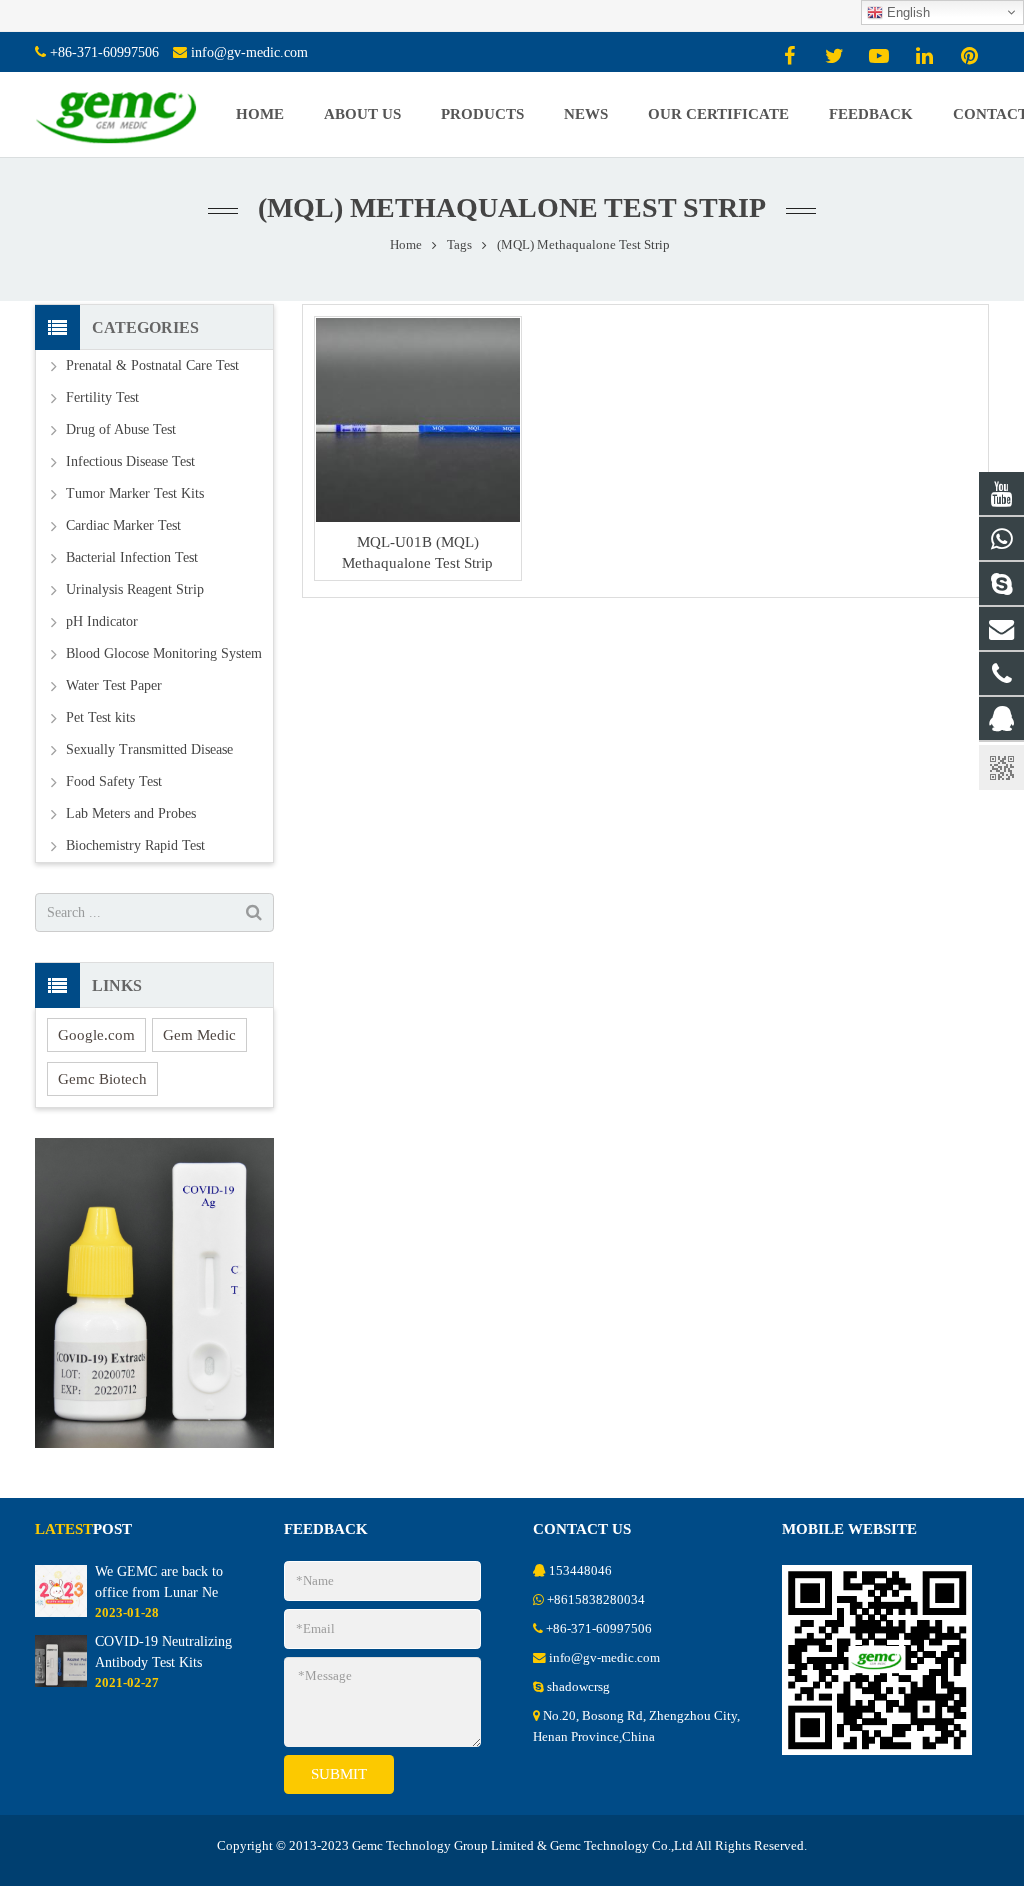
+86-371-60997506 (104, 52)
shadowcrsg (578, 1687)
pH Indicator (102, 621)
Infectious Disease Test (130, 461)
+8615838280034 (596, 1600)
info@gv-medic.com (249, 52)
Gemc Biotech (102, 1079)
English (906, 12)
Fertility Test (102, 397)
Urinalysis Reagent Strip (135, 589)
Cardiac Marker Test (123, 525)
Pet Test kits (100, 717)
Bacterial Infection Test (132, 557)
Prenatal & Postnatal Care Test (152, 365)
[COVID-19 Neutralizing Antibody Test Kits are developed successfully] (61, 1683)
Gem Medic (199, 1035)
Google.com (96, 1035)
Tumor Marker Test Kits (135, 493)
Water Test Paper (114, 685)
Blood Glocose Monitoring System (164, 653)
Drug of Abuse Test (121, 429)
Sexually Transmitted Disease (149, 749)
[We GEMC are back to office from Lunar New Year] (61, 1613)
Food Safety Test (114, 781)
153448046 (580, 1571)
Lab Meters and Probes (131, 813)
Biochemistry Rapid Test (135, 845)
